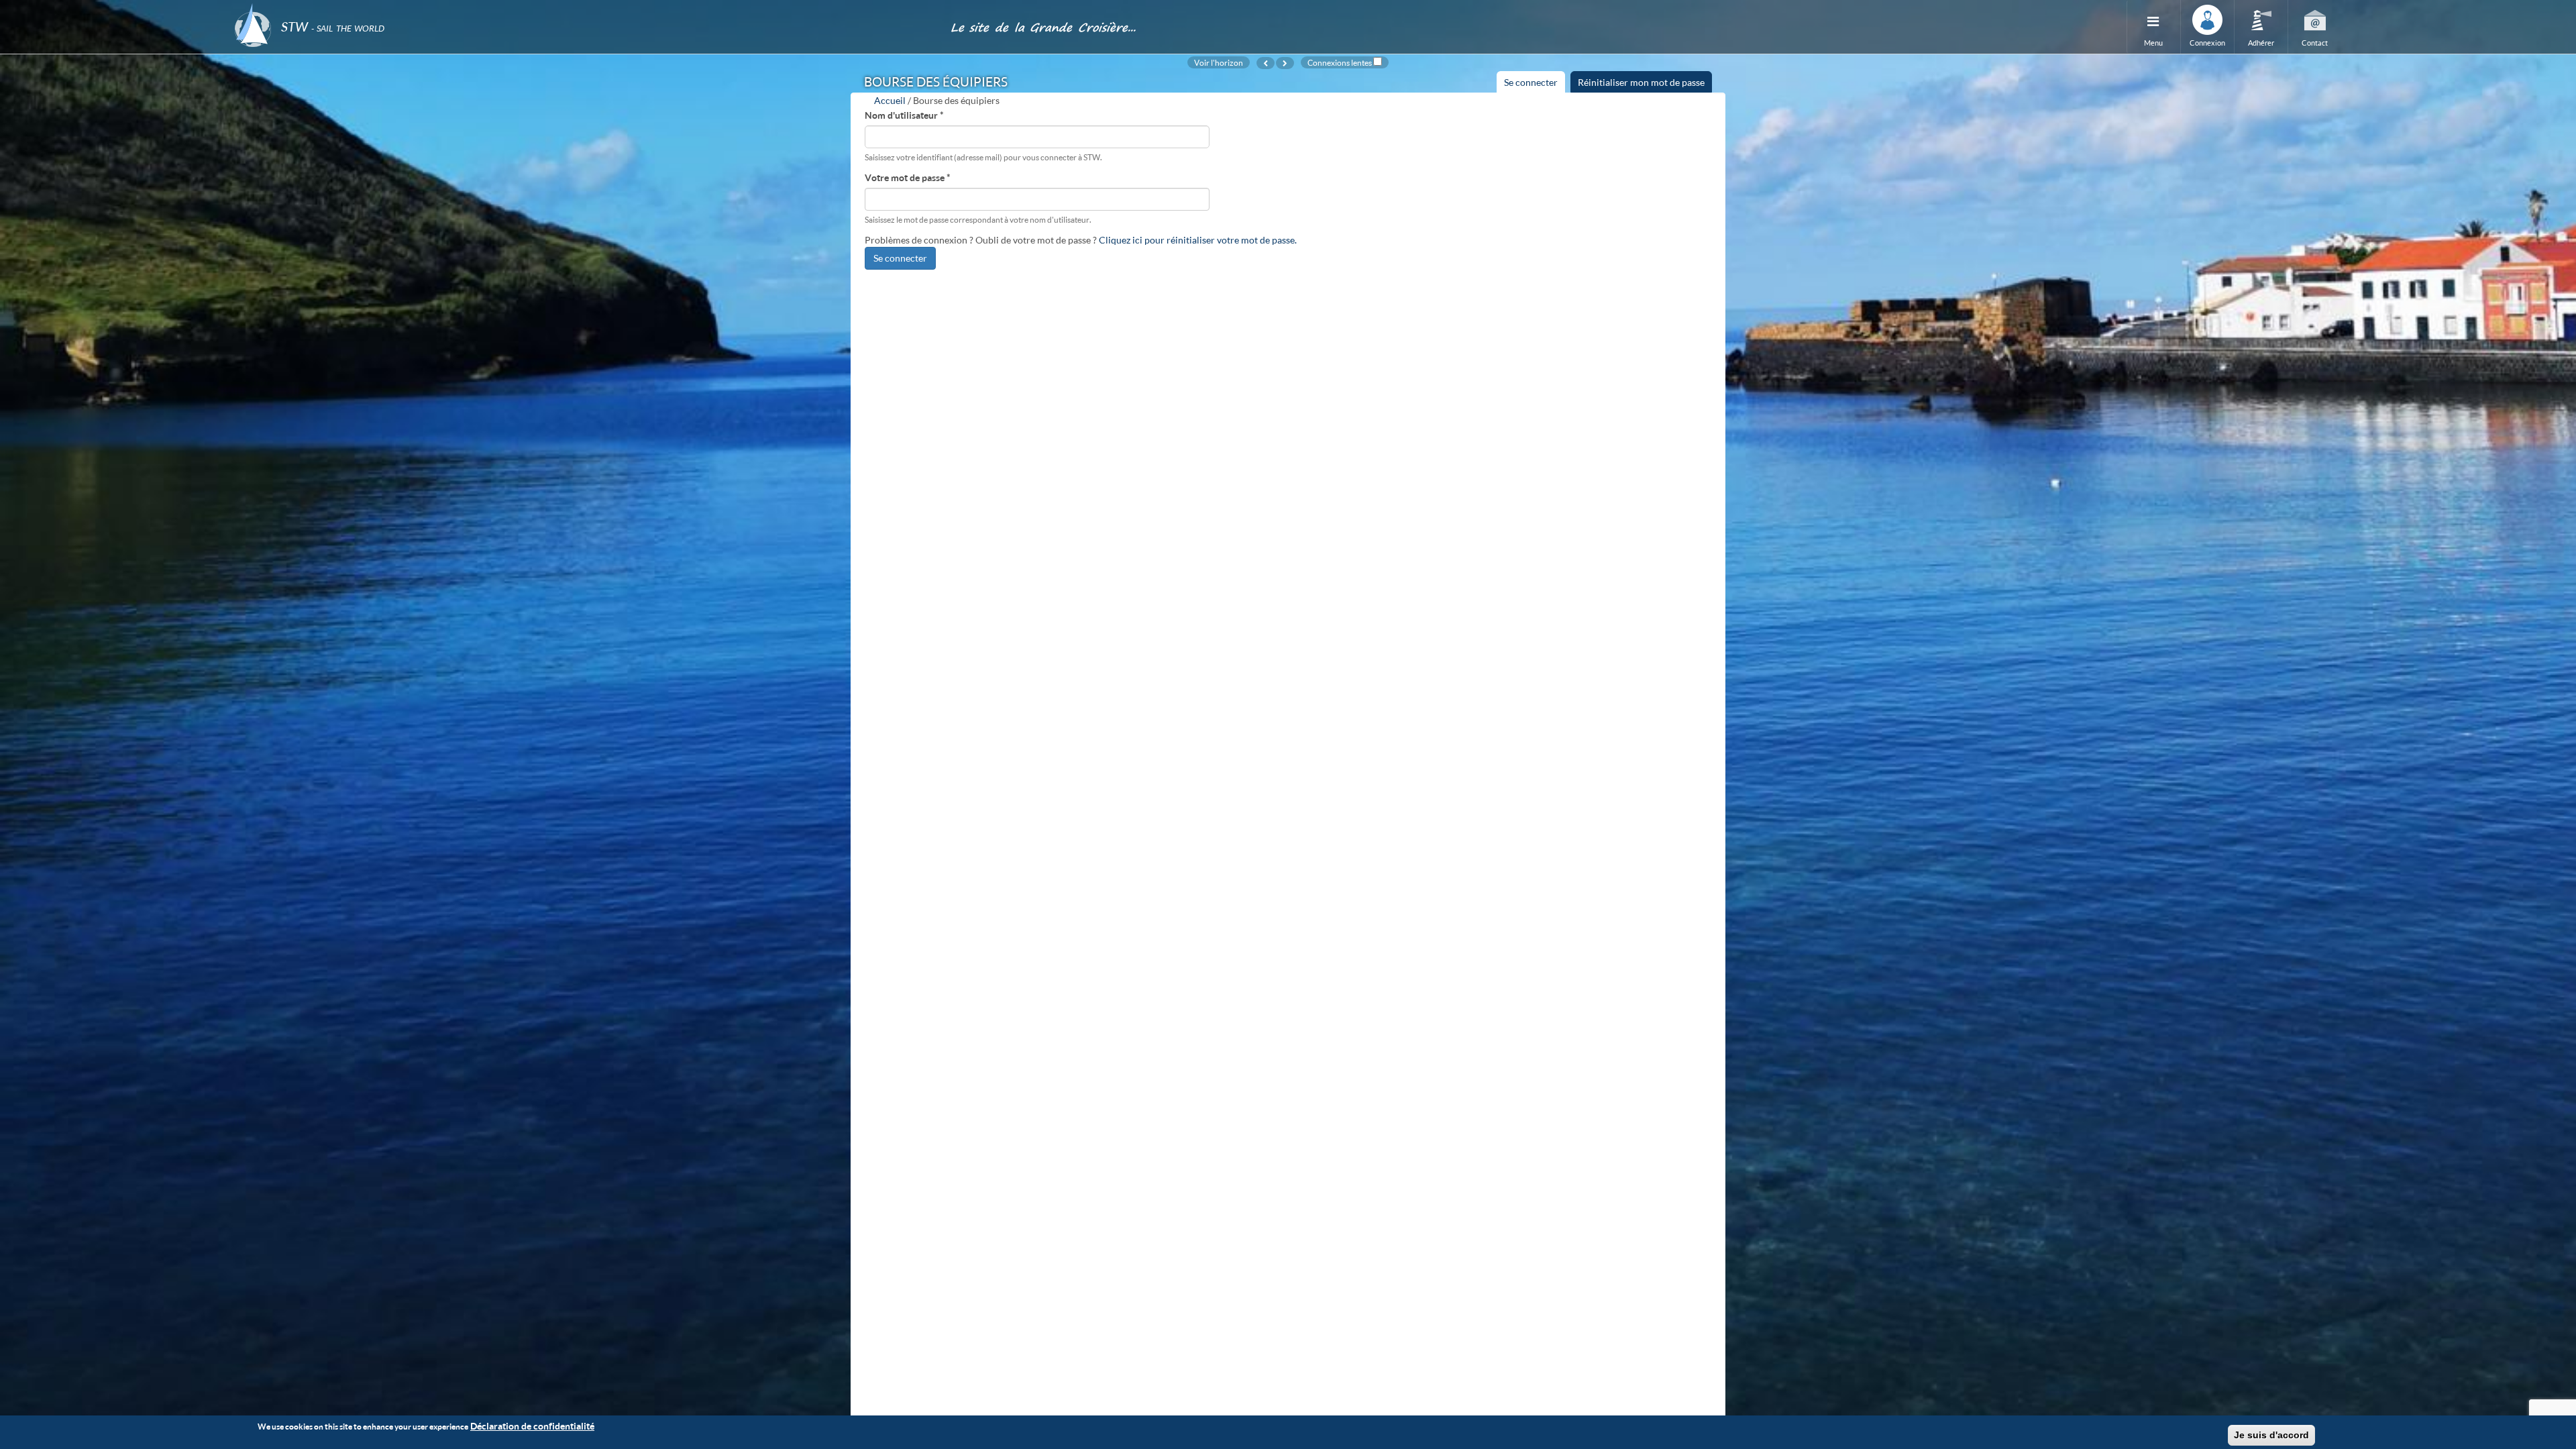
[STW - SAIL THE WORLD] (584, 8)
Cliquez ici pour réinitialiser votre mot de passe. (1198, 240)
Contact (2315, 43)
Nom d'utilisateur (904, 115)
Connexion (2207, 43)
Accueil (890, 100)
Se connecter (1535, 85)
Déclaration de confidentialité (532, 1426)
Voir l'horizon (1219, 62)
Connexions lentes (1340, 62)
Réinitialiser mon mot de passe (1641, 82)
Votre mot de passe (908, 177)
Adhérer (2261, 43)
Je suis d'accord (2271, 1435)
